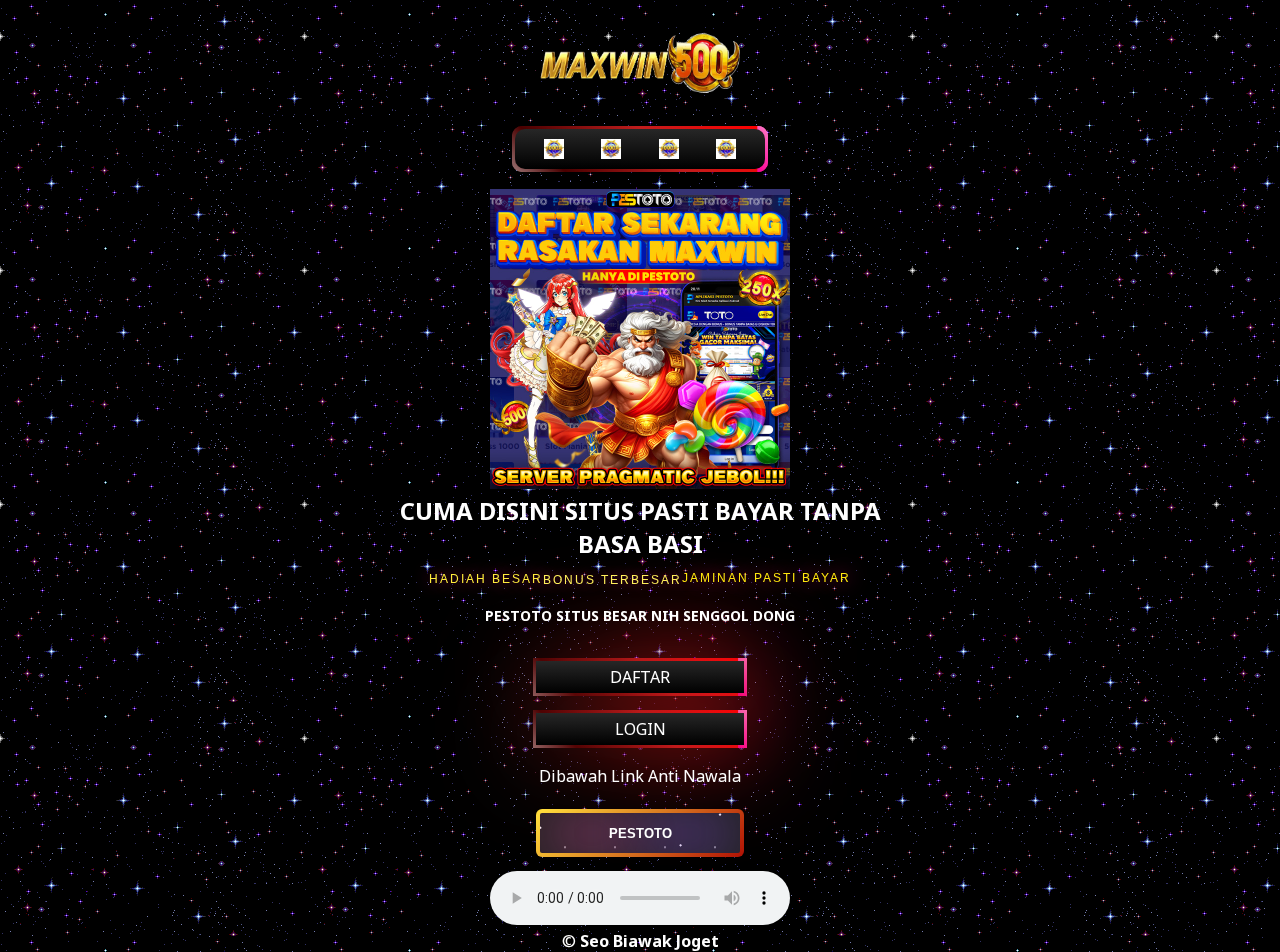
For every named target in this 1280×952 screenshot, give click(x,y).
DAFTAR (640, 677)
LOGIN (640, 729)
